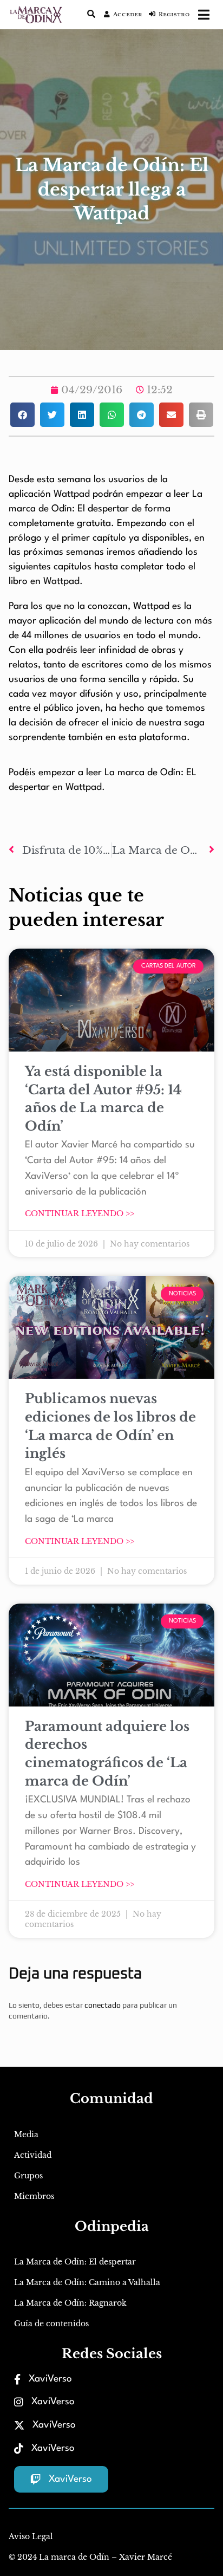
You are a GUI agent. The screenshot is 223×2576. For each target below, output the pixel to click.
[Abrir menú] (204, 15)
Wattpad (73, 494)
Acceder (128, 15)
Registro (174, 15)
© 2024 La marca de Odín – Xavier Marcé (90, 2557)
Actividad (33, 2155)
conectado (103, 2005)
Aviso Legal (31, 2536)
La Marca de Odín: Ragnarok (70, 2303)
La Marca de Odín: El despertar (75, 2262)
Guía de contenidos (51, 2324)
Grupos (28, 2176)
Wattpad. (63, 582)
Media (26, 2134)
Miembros (34, 2196)
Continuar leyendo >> (80, 1214)
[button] (22, 415)
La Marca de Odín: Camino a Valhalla (87, 2282)
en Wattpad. (77, 787)
